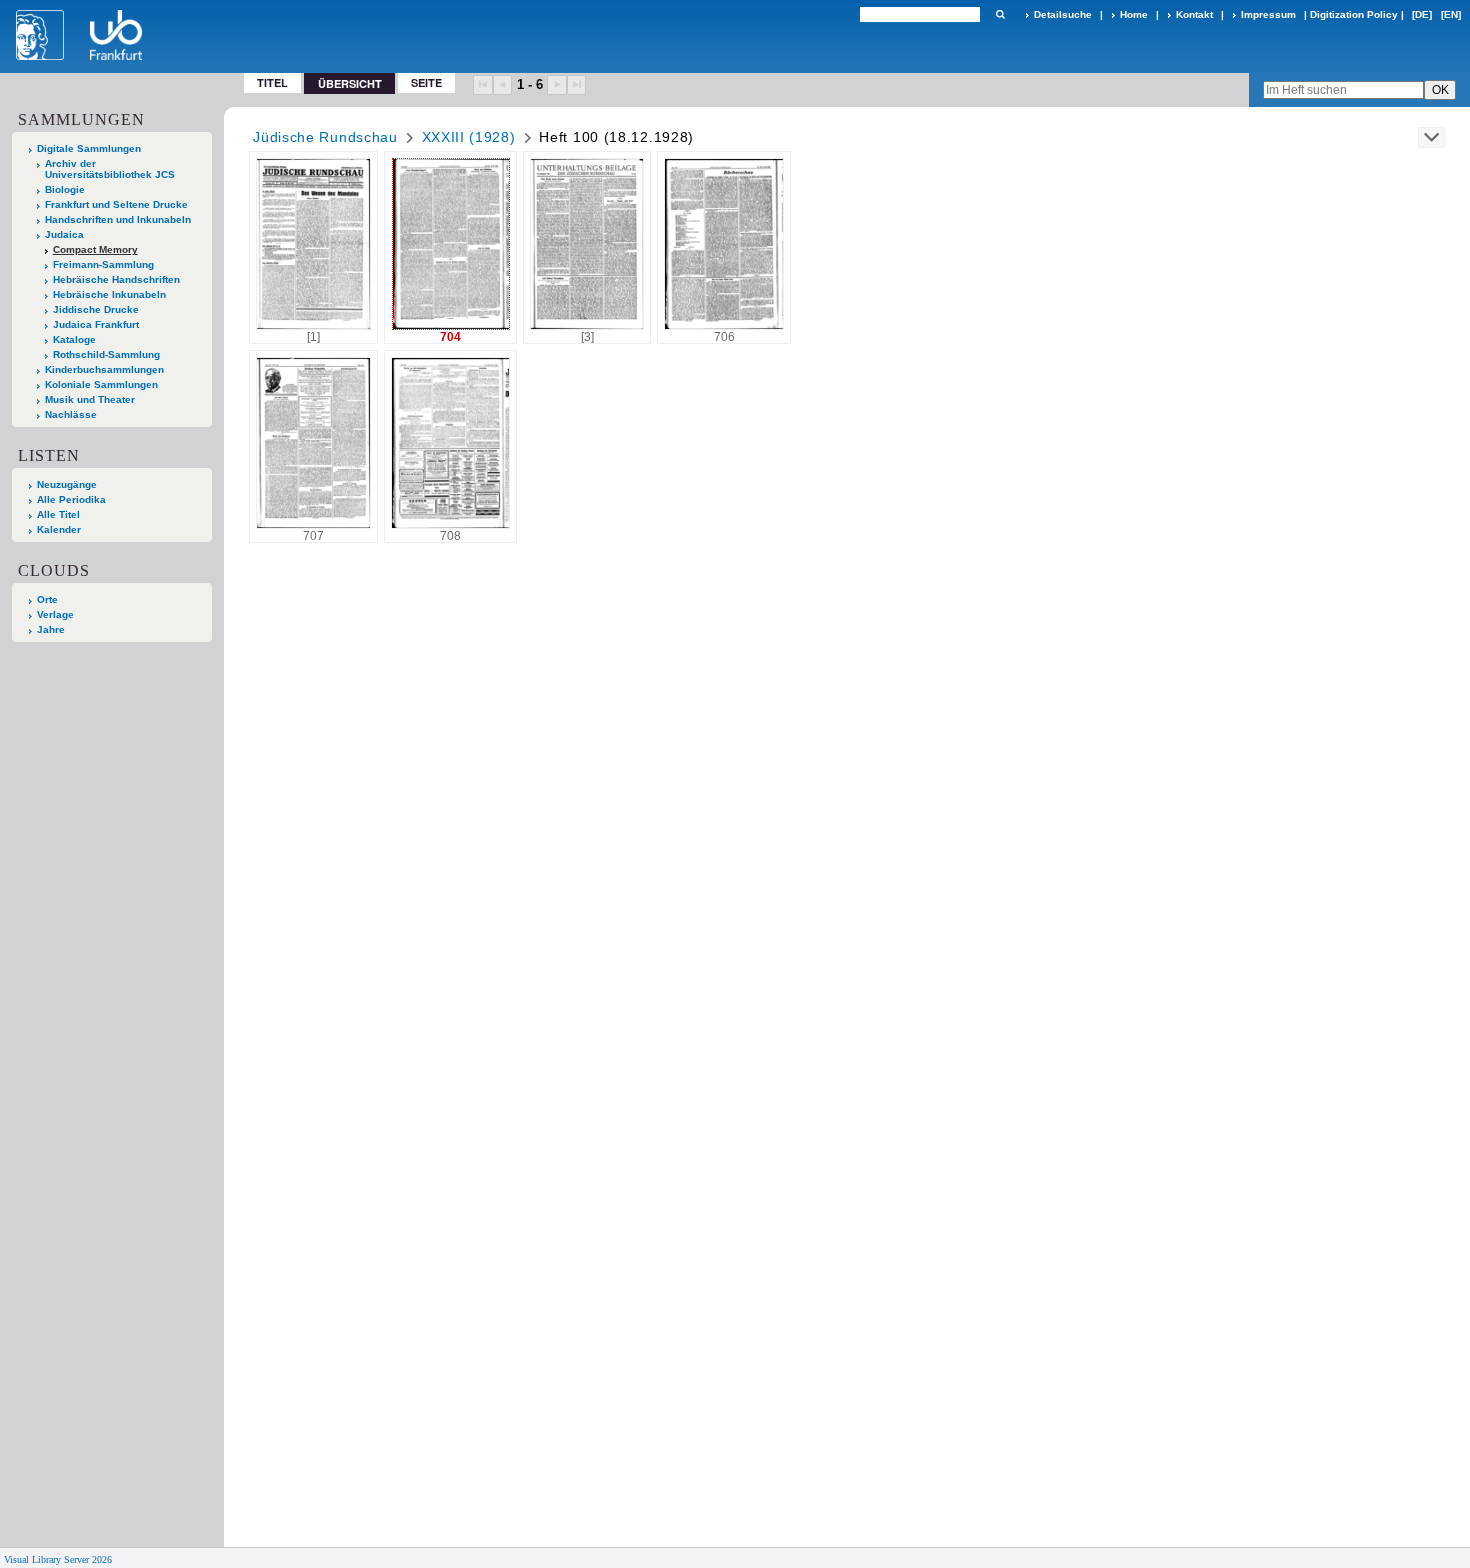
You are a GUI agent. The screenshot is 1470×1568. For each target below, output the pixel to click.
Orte (47, 599)
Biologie (65, 189)
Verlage (55, 614)
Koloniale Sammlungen (101, 384)
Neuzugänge (67, 484)
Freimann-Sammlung (103, 264)
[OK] (1000, 14)
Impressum (1268, 14)
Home (1134, 14)
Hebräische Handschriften (116, 279)
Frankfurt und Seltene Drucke (116, 204)
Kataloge (74, 339)
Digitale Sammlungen (89, 148)
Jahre (51, 629)
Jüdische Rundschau (325, 137)
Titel (272, 82)
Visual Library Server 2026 (58, 1559)
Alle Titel (58, 514)
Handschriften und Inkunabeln (118, 219)
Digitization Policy (1354, 14)
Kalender (59, 529)
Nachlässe (71, 414)
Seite (426, 82)
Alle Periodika (71, 499)
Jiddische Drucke (96, 309)
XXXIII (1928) (469, 137)
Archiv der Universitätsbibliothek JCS (110, 169)
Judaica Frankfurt (96, 324)
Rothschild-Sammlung (106, 354)
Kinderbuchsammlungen (104, 369)
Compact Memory (95, 249)
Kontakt (1194, 14)
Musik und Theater (90, 399)
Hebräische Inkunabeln (109, 294)
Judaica (64, 234)
